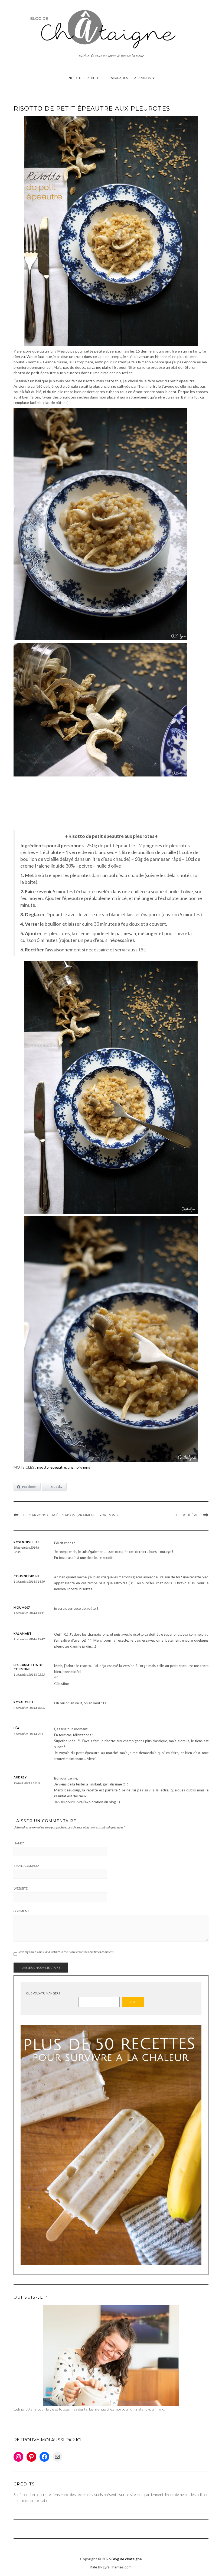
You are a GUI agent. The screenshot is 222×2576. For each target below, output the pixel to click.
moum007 (22, 1607)
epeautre (58, 1467)
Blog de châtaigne (127, 2559)
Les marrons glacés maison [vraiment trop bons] (70, 1515)
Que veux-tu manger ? (43, 1993)
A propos (143, 78)
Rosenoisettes (27, 1542)
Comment (21, 1911)
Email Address (26, 1866)
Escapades (118, 78)
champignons (79, 1467)
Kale (93, 2567)
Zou (133, 2002)
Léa (17, 1728)
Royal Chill (24, 1702)
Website (21, 1888)
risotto (43, 1467)
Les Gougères (187, 1515)
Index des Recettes (85, 78)
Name (19, 1843)
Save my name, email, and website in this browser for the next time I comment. (66, 1952)
